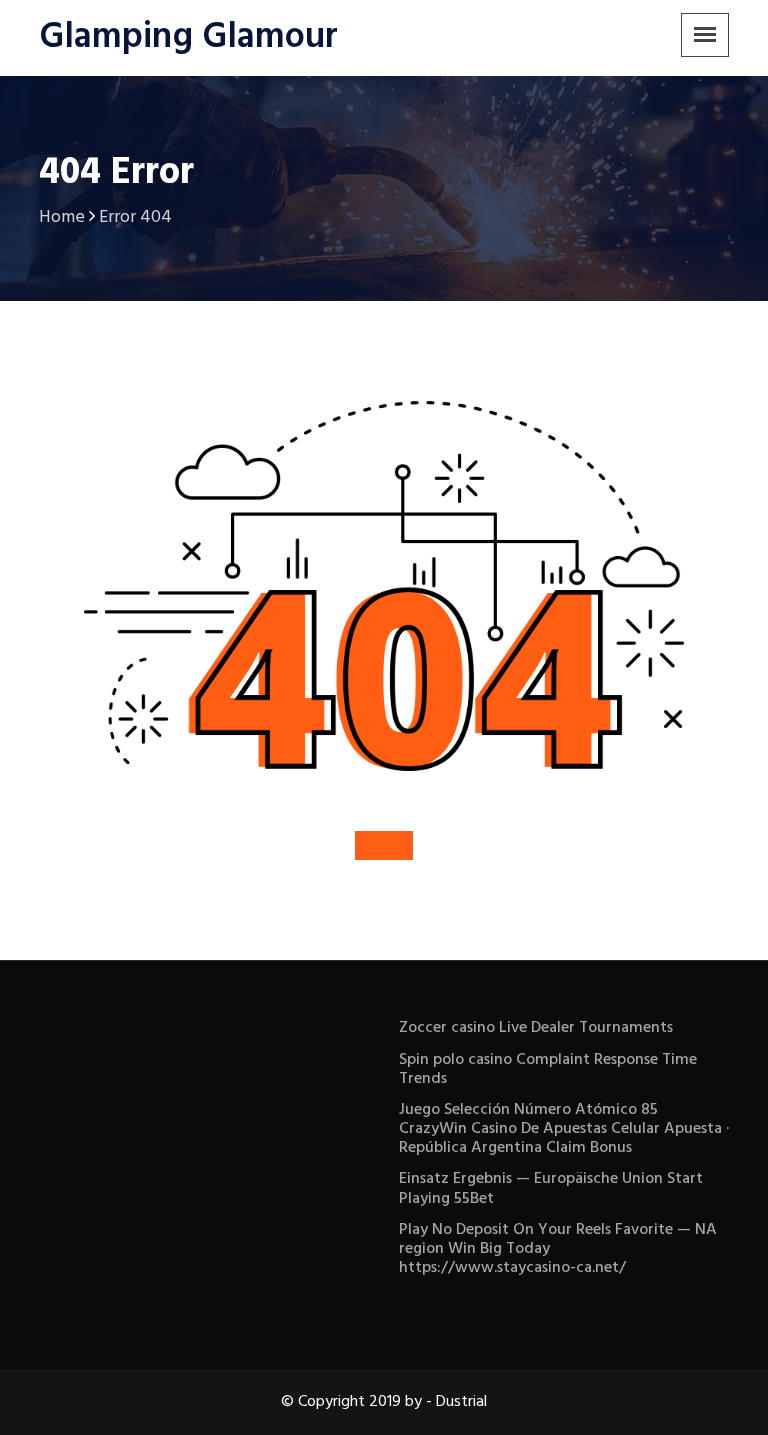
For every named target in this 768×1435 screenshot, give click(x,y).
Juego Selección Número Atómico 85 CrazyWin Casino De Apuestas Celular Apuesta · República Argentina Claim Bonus (564, 1129)
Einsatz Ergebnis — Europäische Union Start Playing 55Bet (551, 1188)
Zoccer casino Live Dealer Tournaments (536, 1028)
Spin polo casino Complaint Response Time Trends (548, 1069)
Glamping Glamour (188, 38)
